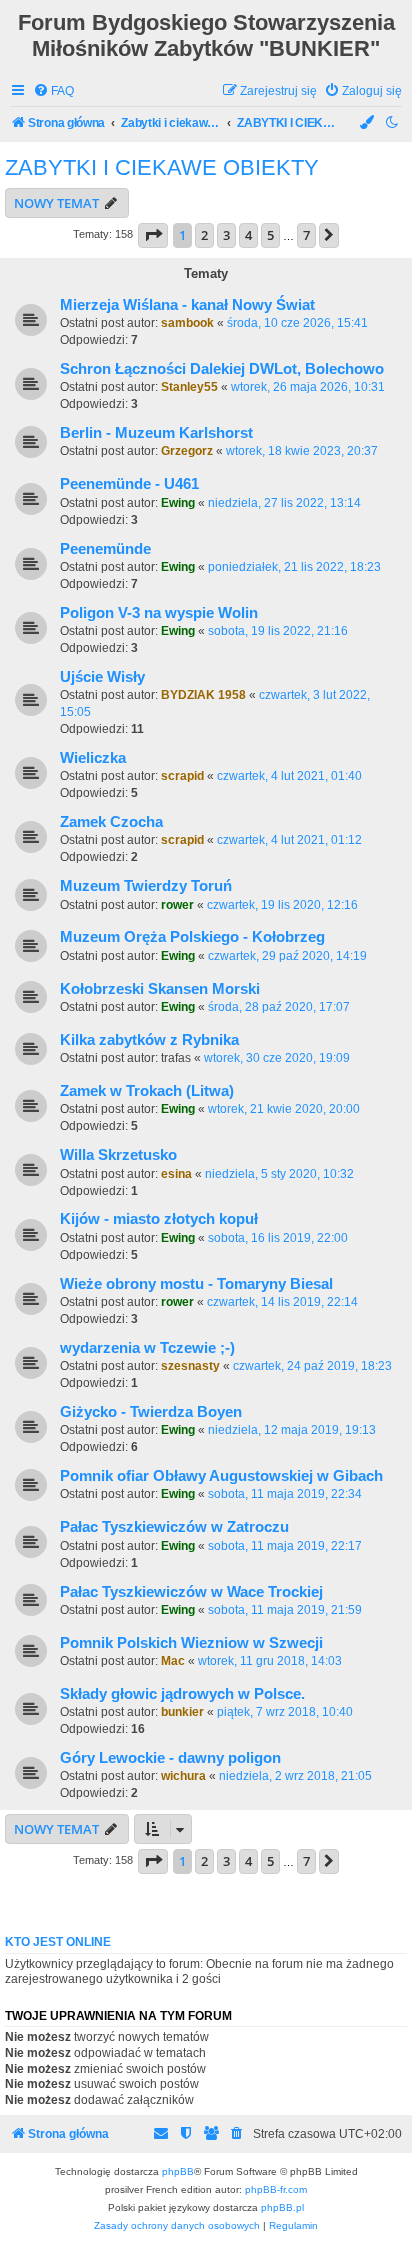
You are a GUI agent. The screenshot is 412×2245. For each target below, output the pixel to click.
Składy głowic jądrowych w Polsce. (182, 1694)
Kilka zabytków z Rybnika (149, 1040)
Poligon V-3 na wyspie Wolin (159, 613)
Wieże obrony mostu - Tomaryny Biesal (196, 1284)
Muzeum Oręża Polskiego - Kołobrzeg (192, 937)
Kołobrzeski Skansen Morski (160, 989)
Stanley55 (189, 387)
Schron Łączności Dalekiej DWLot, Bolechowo (222, 369)
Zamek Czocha (111, 822)
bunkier (182, 1712)
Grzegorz (187, 451)
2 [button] (204, 235)
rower (177, 905)
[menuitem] (53, 91)
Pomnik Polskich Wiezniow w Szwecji (191, 1643)
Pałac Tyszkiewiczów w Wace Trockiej (191, 1592)
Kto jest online (58, 1942)
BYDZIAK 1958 (203, 695)
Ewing (178, 503)
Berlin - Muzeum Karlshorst (156, 433)
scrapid (182, 776)
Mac (173, 1661)
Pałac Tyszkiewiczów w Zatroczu (174, 1527)
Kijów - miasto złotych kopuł (159, 1219)
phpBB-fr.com (276, 2189)
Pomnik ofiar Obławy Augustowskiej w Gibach (221, 1476)
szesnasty (190, 1366)
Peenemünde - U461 (129, 484)
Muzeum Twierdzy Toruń (146, 886)
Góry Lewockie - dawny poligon (170, 1758)
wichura (183, 1776)
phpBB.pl (282, 2207)
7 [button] (306, 235)
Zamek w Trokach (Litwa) (147, 1091)
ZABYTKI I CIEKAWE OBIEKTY (162, 167)
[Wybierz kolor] (368, 123)
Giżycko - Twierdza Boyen (151, 1412)
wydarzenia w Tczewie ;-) (147, 1348)
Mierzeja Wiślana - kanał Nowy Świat (187, 305)
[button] (153, 235)
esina (176, 1174)
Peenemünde (105, 549)
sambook (187, 323)
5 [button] (270, 235)
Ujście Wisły (102, 677)
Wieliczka (93, 758)
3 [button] (226, 235)
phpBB (178, 2171)
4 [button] (248, 235)
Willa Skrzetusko (118, 1155)
